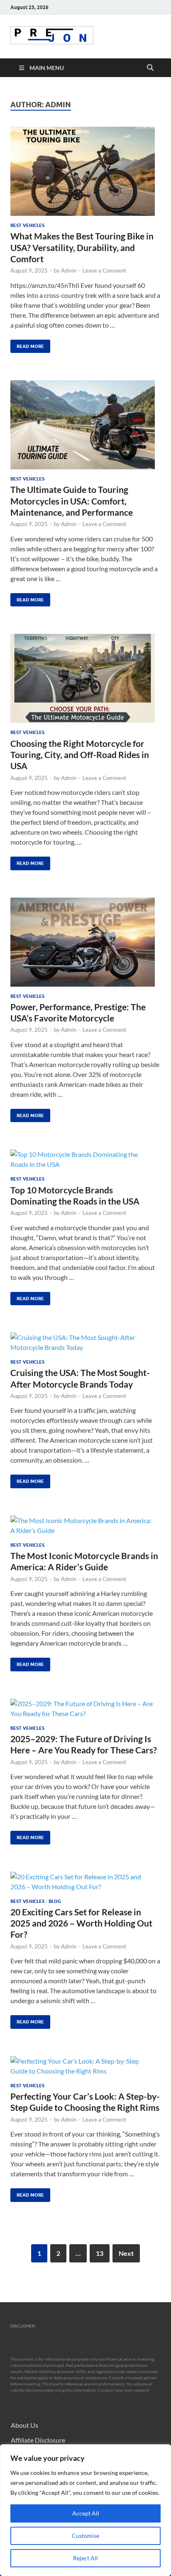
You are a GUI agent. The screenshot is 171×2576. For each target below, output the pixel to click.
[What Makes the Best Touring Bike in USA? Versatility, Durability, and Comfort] (85, 171)
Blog (55, 1901)
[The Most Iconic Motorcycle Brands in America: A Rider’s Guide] (85, 1526)
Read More (27, 344)
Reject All (85, 2558)
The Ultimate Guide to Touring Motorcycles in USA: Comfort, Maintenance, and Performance (72, 501)
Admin (69, 270)
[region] (85, 2510)
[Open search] (150, 68)
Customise (85, 2536)
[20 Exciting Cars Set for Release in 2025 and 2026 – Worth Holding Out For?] (85, 1882)
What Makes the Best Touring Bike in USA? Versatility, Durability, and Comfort (82, 247)
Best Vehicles (27, 225)
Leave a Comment (104, 270)
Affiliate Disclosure (38, 2440)
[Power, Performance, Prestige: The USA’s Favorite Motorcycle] (85, 942)
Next (126, 2253)
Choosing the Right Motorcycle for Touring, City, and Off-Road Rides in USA (80, 755)
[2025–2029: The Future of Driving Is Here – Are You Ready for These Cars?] (85, 1709)
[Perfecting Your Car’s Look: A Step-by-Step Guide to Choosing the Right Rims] (85, 2066)
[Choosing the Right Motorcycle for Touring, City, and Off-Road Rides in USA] (85, 678)
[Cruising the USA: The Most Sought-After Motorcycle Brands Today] (85, 1342)
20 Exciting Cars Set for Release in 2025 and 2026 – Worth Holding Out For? (81, 1923)
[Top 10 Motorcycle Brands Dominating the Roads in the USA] (85, 1159)
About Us (24, 2425)
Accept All (86, 2513)
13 (100, 2253)
